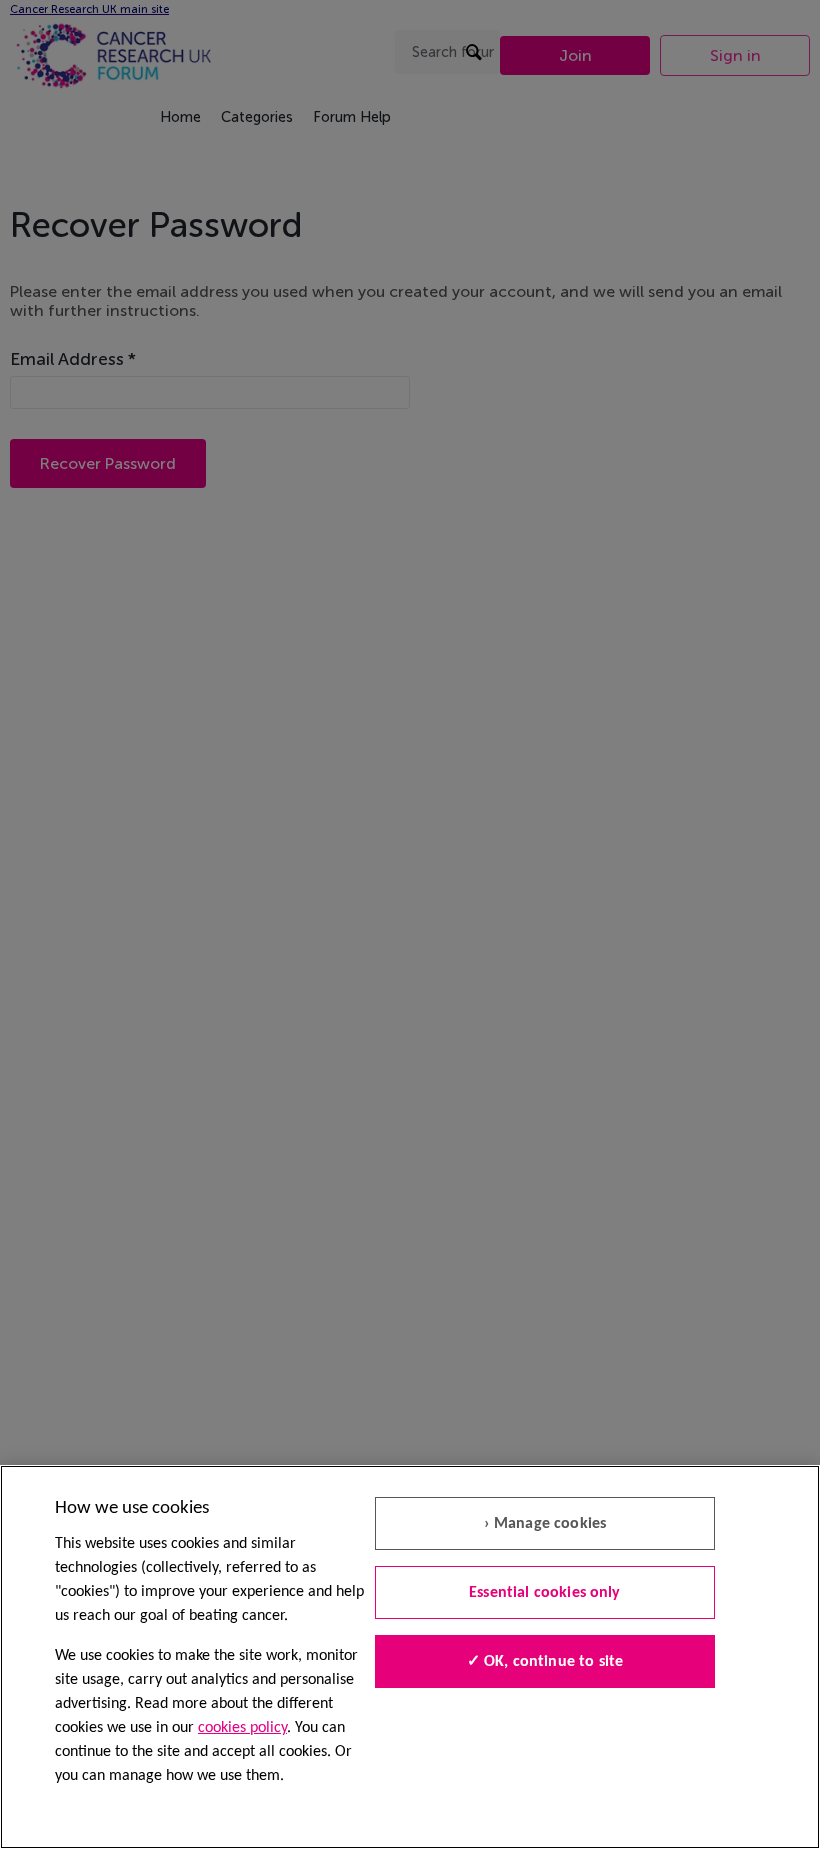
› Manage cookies (545, 1524)
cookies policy (242, 1728)
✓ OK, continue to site (545, 1662)
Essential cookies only (545, 1593)
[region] (410, 1657)
